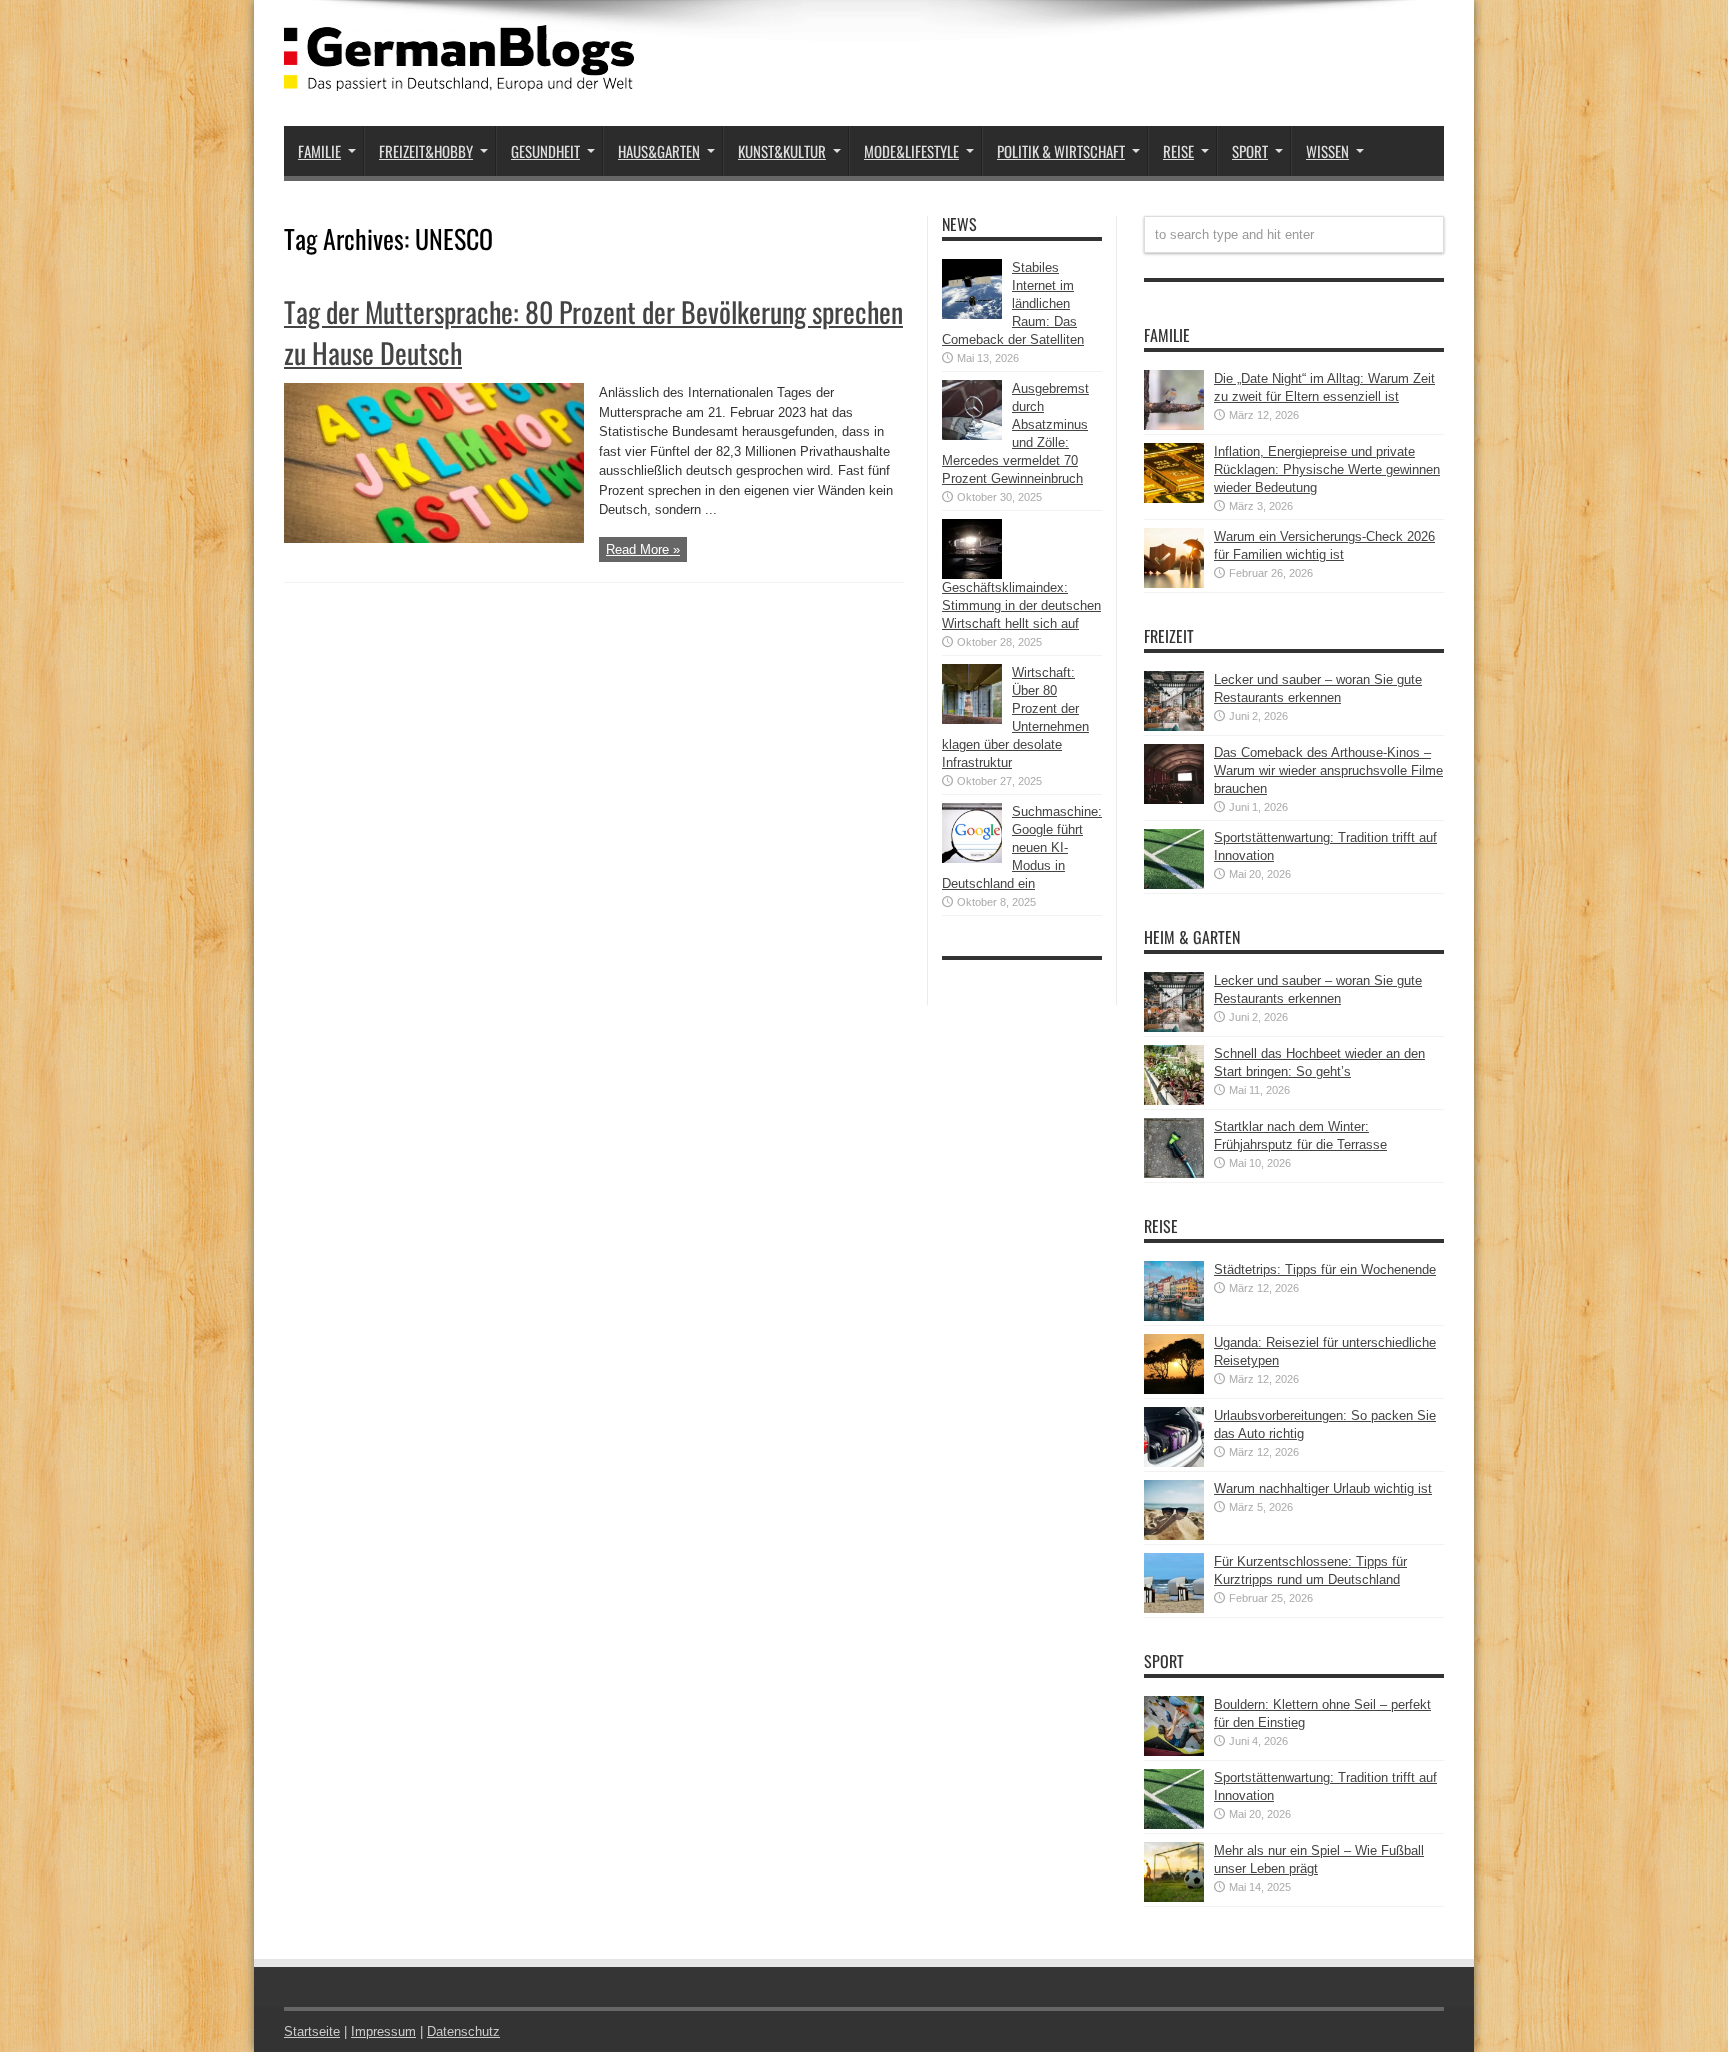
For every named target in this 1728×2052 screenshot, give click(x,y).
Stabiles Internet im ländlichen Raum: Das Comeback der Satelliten (1013, 303)
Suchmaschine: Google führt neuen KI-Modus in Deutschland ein (1022, 847)
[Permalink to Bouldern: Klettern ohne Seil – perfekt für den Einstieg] (1174, 1751)
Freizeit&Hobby (426, 151)
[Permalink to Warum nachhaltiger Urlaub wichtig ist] (1174, 1535)
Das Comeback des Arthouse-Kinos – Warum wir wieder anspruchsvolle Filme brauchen (1328, 770)
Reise (1178, 151)
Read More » (643, 549)
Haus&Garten (659, 151)
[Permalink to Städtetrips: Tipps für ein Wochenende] (1174, 1316)
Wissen (1327, 151)
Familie (319, 151)
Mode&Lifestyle (911, 151)
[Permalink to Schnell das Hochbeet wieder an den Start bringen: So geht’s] (1174, 1100)
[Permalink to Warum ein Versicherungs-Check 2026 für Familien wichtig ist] (1174, 583)
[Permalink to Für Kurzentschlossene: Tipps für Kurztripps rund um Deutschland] (1174, 1608)
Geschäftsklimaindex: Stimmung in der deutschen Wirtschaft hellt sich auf (1021, 605)
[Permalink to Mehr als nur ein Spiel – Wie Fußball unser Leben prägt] (1174, 1897)
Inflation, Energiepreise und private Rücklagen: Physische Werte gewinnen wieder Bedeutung (1327, 469)
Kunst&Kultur (782, 151)
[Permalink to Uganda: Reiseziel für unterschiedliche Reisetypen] (1174, 1389)
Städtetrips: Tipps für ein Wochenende (1325, 1269)
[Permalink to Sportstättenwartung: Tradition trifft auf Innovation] (1174, 884)
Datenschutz (463, 2031)
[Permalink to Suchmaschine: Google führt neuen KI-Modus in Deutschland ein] (972, 858)
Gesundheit (545, 151)
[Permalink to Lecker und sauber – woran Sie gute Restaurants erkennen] (1174, 726)
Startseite (312, 2031)
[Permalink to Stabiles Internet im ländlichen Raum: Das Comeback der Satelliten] (972, 314)
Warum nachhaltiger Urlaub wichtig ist (1323, 1488)
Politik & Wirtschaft (1061, 151)
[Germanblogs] (459, 76)
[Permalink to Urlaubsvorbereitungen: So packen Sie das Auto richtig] (1174, 1462)
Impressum (383, 2031)
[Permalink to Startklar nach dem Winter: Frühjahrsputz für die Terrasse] (1174, 1173)
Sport (1250, 151)
